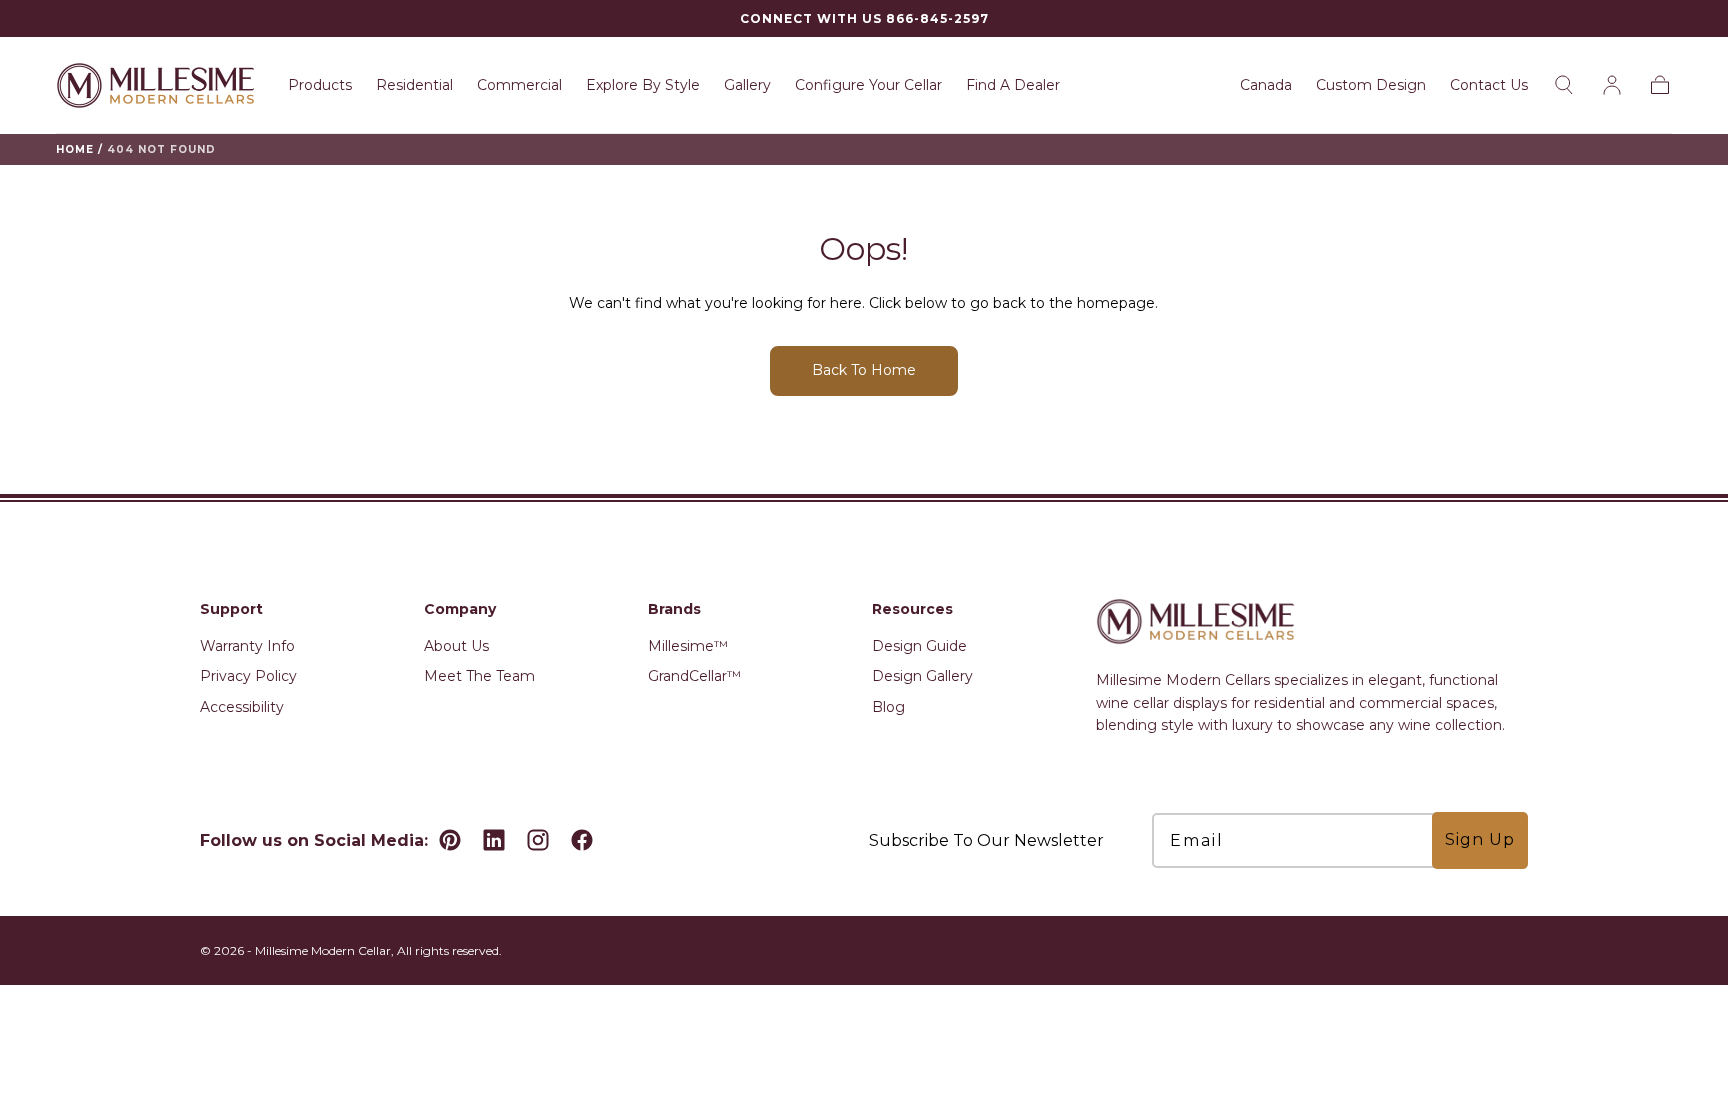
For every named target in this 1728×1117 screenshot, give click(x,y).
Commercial (519, 85)
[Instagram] (538, 840)
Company (460, 609)
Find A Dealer (1013, 85)
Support (231, 609)
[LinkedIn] (494, 840)
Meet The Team (479, 676)
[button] (1266, 88)
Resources (912, 609)
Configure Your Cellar (868, 85)
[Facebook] (582, 840)
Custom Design (1371, 85)
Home (75, 149)
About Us (456, 646)
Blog (888, 707)
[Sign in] (1612, 85)
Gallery (747, 85)
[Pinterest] (450, 840)
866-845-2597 (937, 18)
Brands (674, 609)
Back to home (864, 370)
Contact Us (1489, 85)
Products (320, 85)
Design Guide (919, 646)
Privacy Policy (248, 676)
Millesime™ (688, 646)
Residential (414, 85)
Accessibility (242, 707)
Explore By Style (643, 85)
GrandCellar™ (694, 676)
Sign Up (1480, 839)
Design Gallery (922, 676)
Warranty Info (247, 646)
